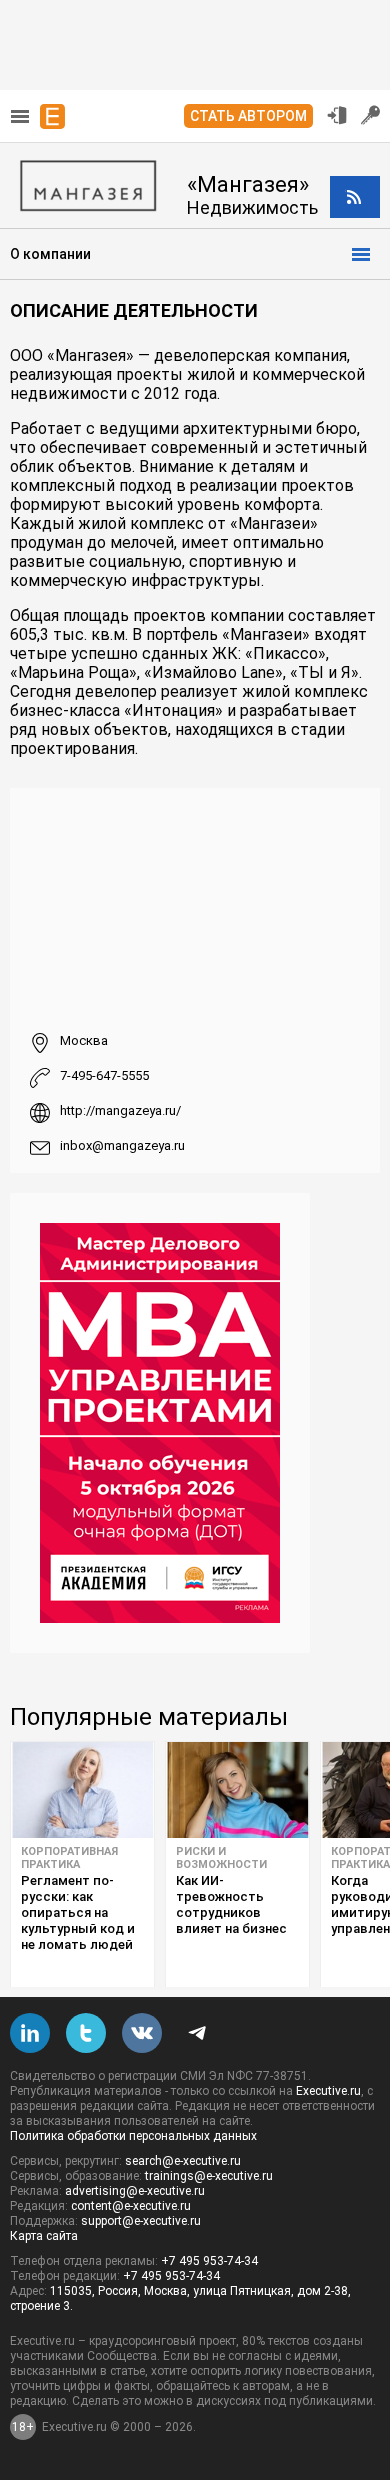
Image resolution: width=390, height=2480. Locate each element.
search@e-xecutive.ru (183, 2161)
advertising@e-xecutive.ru (135, 2191)
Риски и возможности (221, 1858)
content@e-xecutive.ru (131, 2206)
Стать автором (248, 116)
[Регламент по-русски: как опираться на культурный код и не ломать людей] (82, 1790)
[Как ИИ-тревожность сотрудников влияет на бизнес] (237, 1790)
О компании (50, 254)
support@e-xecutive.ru (141, 2221)
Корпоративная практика (69, 1858)
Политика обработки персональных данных (133, 2136)
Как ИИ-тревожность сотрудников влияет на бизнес (231, 1904)
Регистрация (371, 115)
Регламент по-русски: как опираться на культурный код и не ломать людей (78, 1912)
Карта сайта (44, 2236)
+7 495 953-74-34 (209, 2261)
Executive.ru (328, 2091)
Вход (337, 115)
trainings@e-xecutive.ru (209, 2176)
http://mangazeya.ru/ (120, 1110)
